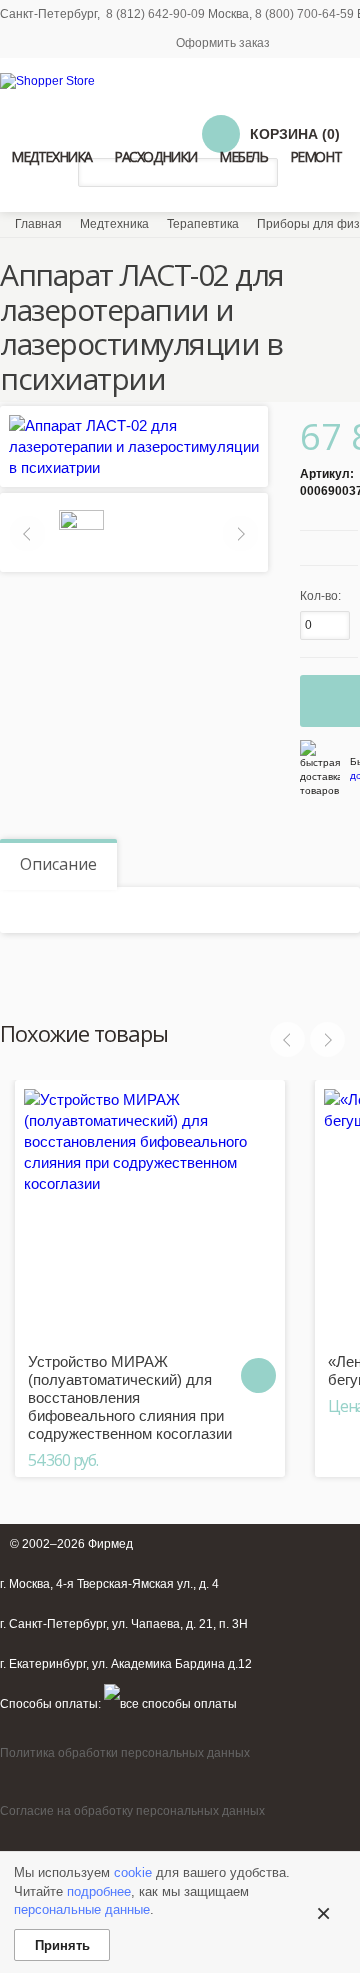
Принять (62, 1945)
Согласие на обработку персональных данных (132, 1811)
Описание (58, 864)
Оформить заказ (223, 43)
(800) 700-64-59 (309, 14)
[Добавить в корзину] (258, 1375)
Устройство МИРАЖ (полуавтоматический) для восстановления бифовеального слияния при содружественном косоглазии (130, 1397)
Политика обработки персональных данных (125, 1753)
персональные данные (82, 1909)
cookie (133, 1872)
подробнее (99, 1891)
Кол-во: (320, 596)
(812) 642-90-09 (160, 14)
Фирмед (110, 1544)
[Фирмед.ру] (47, 81)
